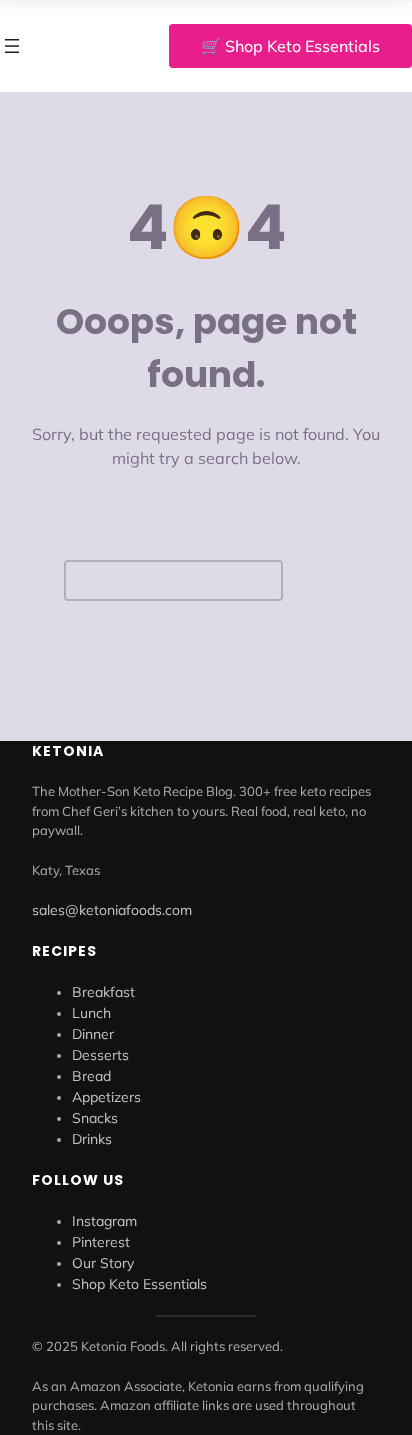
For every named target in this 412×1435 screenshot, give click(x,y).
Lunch (91, 1013)
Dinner (93, 1034)
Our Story (103, 1263)
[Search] (321, 580)
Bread (91, 1076)
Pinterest (101, 1242)
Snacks (95, 1118)
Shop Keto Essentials (139, 1284)
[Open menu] (12, 46)
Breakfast (103, 992)
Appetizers (106, 1097)
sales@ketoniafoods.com (112, 910)
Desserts (100, 1055)
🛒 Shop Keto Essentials (290, 46)
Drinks (92, 1139)
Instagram (104, 1221)
